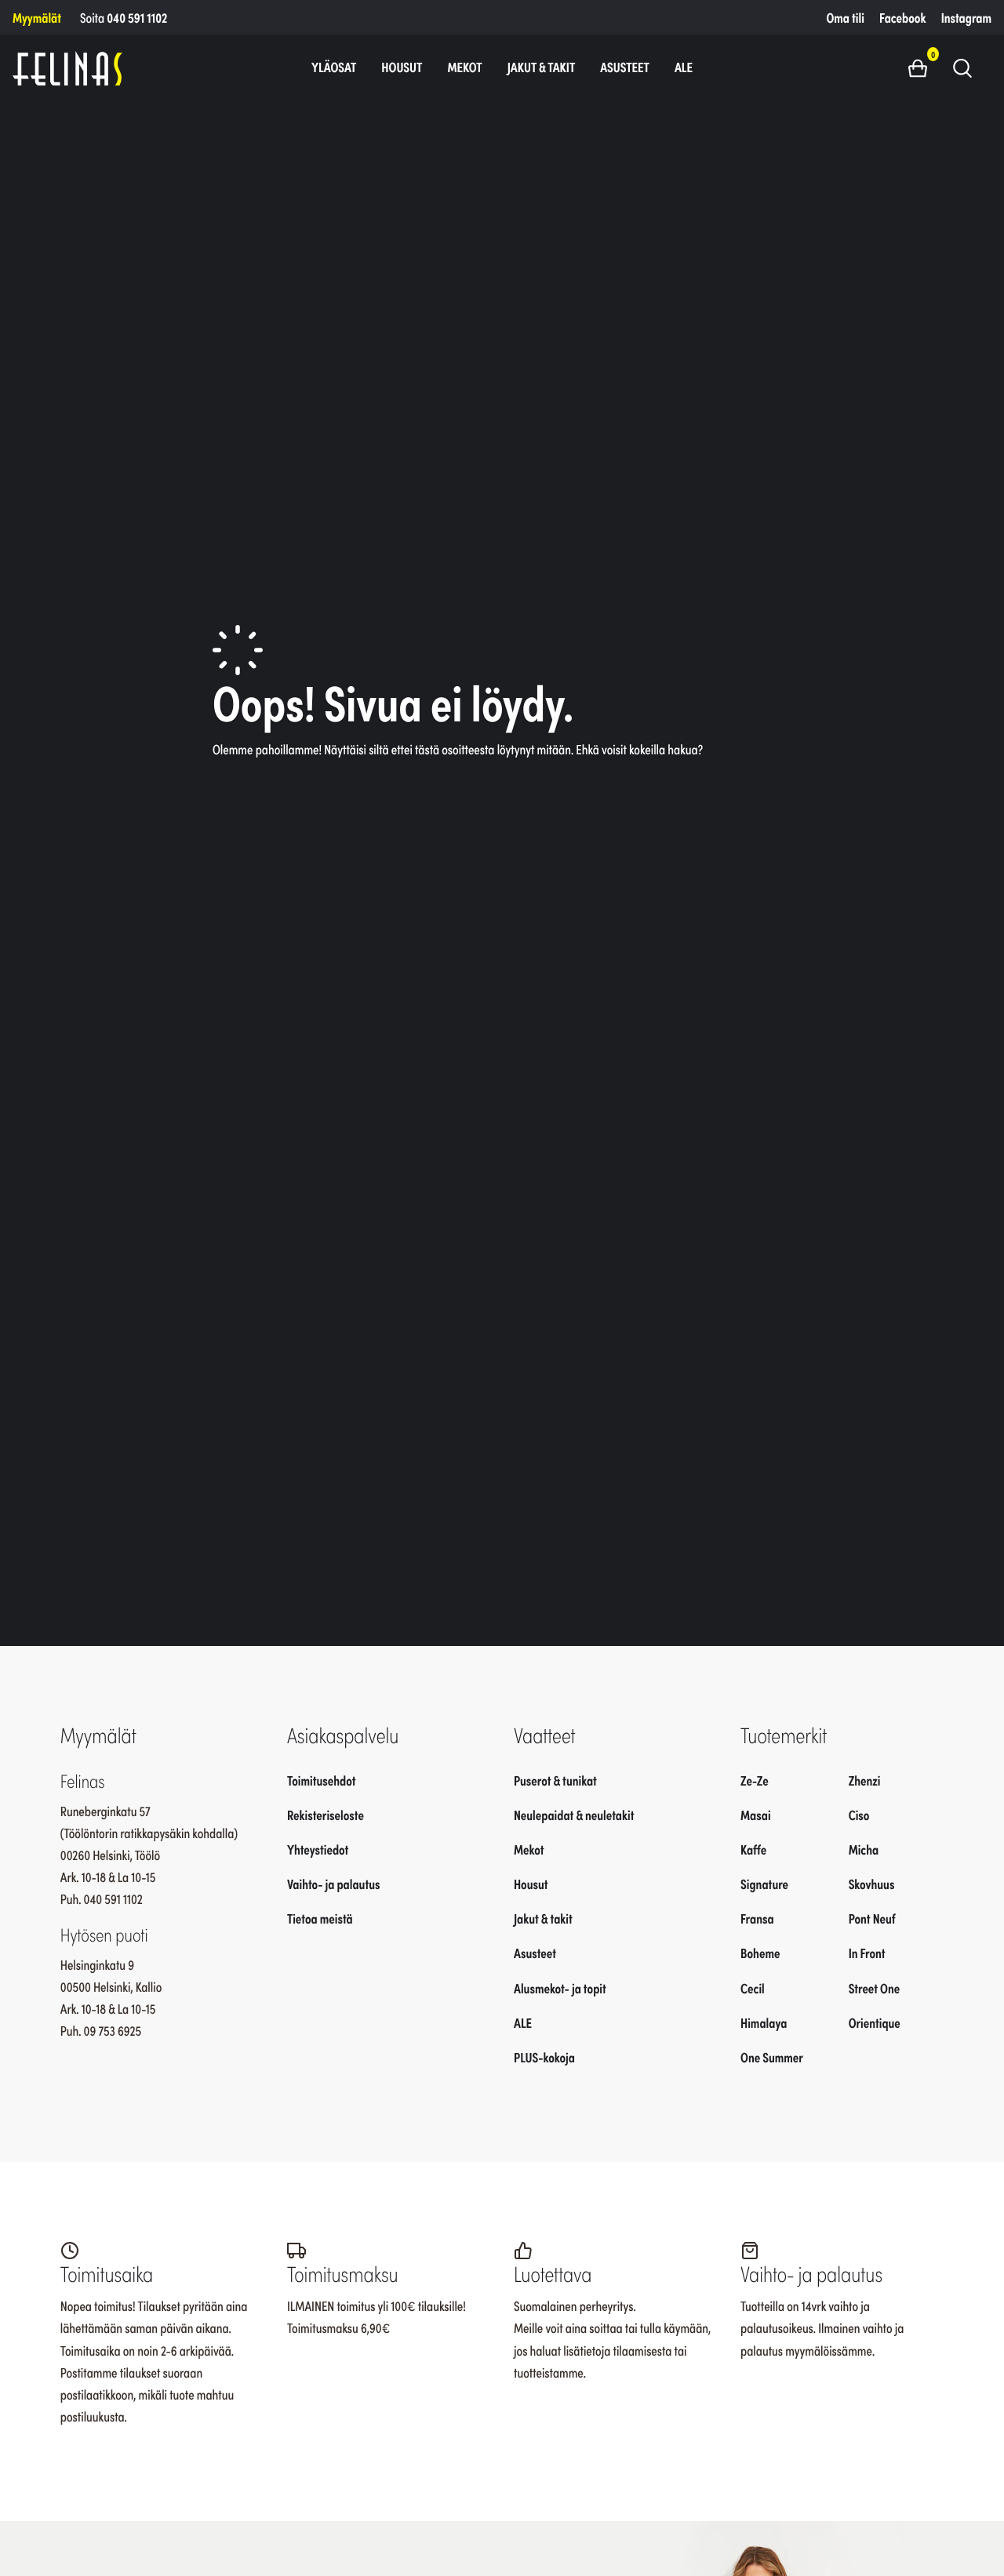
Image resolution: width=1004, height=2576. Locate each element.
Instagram (966, 17)
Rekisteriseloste (326, 1815)
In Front (867, 1953)
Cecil (753, 1987)
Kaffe (753, 1849)
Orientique (875, 2022)
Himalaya (764, 2022)
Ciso (859, 1815)
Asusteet (625, 67)
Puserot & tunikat (555, 1780)
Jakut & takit (542, 67)
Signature (764, 1884)
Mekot (464, 67)
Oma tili (846, 17)
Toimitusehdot (322, 1780)
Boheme (760, 1953)
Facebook (902, 17)
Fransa (757, 1918)
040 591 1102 (137, 17)
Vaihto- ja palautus (334, 1884)
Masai (756, 1815)
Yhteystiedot (318, 1849)
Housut (402, 67)
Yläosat (334, 67)
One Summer (772, 2057)
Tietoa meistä (320, 1918)
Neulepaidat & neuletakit (574, 1815)
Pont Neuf (872, 1918)
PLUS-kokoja (544, 2057)
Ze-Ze (755, 1780)
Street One (875, 1987)
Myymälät (37, 17)
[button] (924, 67)
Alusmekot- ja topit (560, 1987)
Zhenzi (865, 1780)
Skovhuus (872, 1884)
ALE (684, 67)
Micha (864, 1849)
